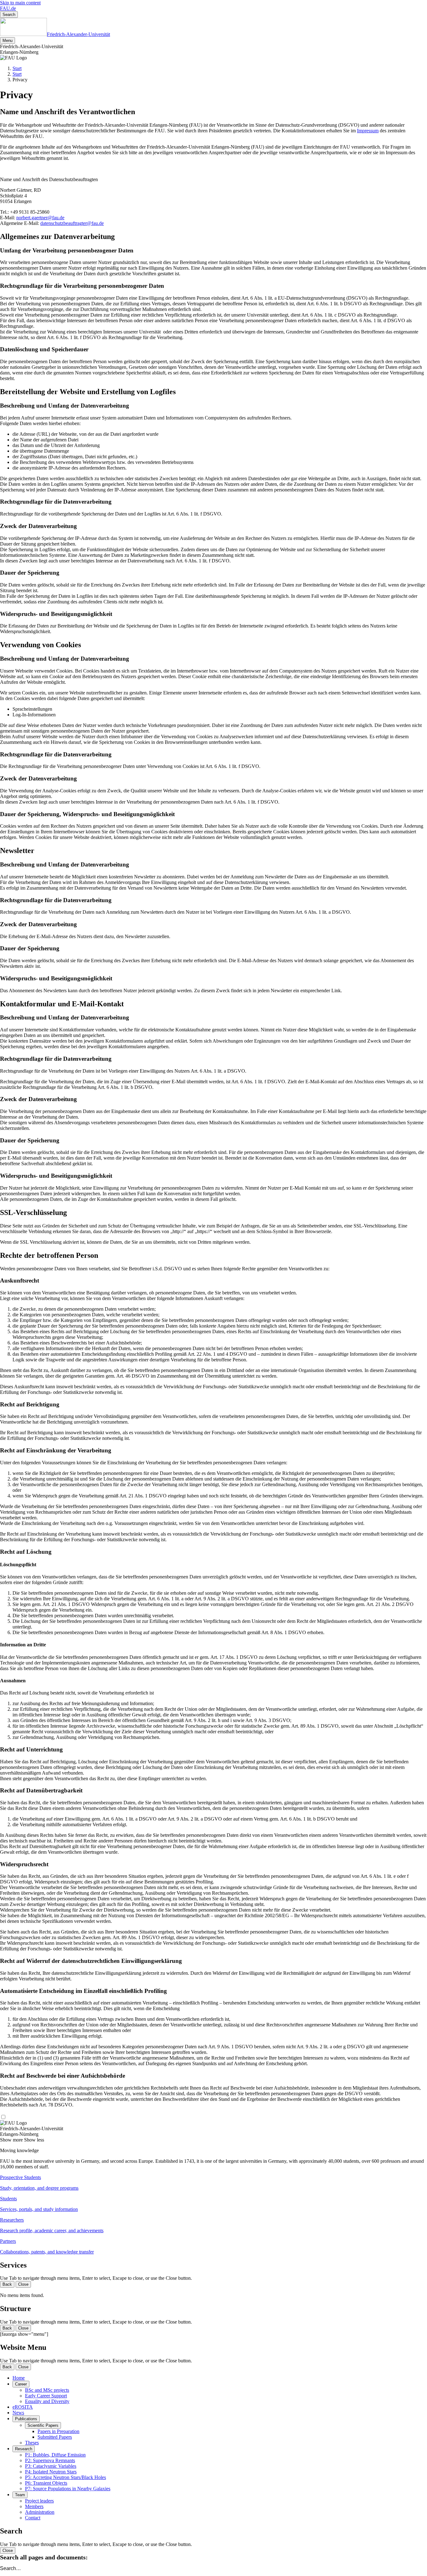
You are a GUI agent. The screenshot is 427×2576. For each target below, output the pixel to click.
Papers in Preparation (58, 2431)
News (18, 2413)
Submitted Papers (55, 2437)
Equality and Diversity (47, 2401)
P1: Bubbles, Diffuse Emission (55, 2455)
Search (9, 15)
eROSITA (23, 2407)
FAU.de (8, 8)
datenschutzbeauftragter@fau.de (72, 223)
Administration (40, 2512)
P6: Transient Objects (46, 2483)
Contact (33, 2518)
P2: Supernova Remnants (50, 2460)
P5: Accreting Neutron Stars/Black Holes (65, 2477)
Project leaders (39, 2501)
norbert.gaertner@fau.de (40, 218)
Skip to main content (20, 3)
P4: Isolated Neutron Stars (51, 2472)
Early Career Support (46, 2396)
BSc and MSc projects (47, 2390)
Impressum (368, 131)
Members (34, 2506)
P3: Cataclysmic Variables (51, 2466)
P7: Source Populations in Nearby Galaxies (68, 2489)
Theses (32, 2443)
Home (19, 2378)
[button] (213, 2183)
